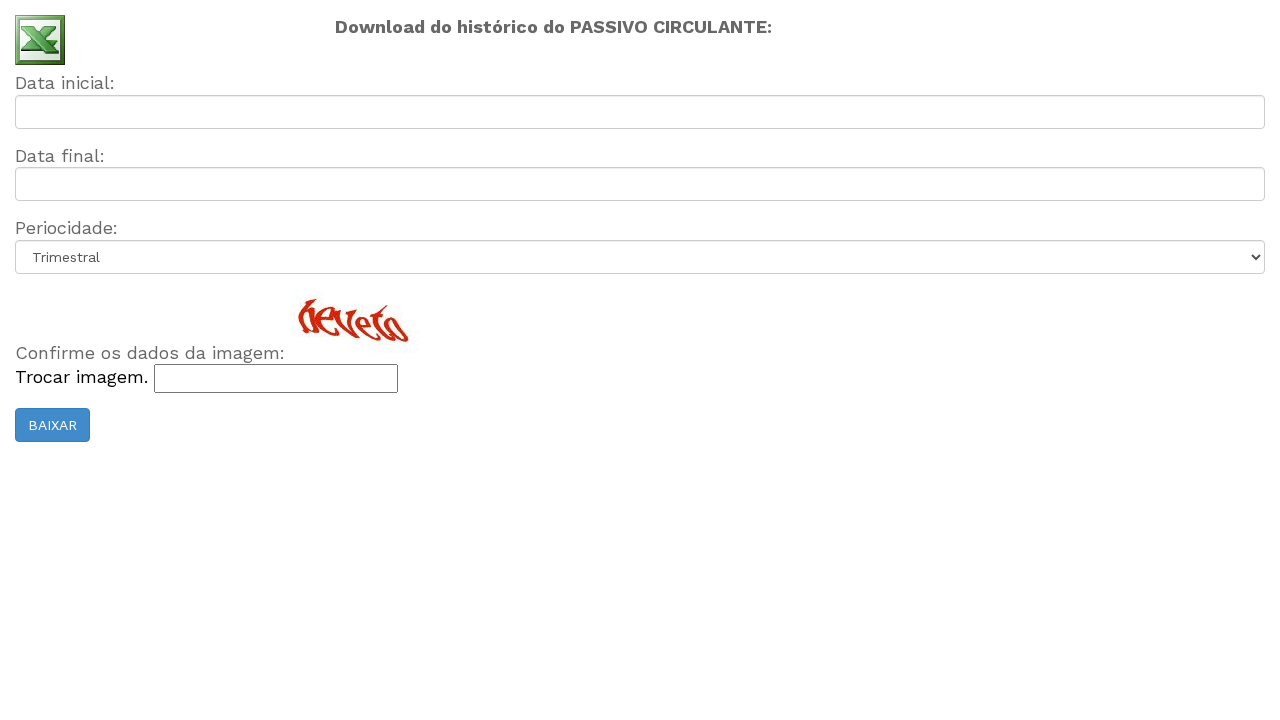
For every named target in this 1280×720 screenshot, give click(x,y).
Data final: (60, 155)
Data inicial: (65, 82)
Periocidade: (66, 227)
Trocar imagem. (84, 376)
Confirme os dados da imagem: (150, 352)
